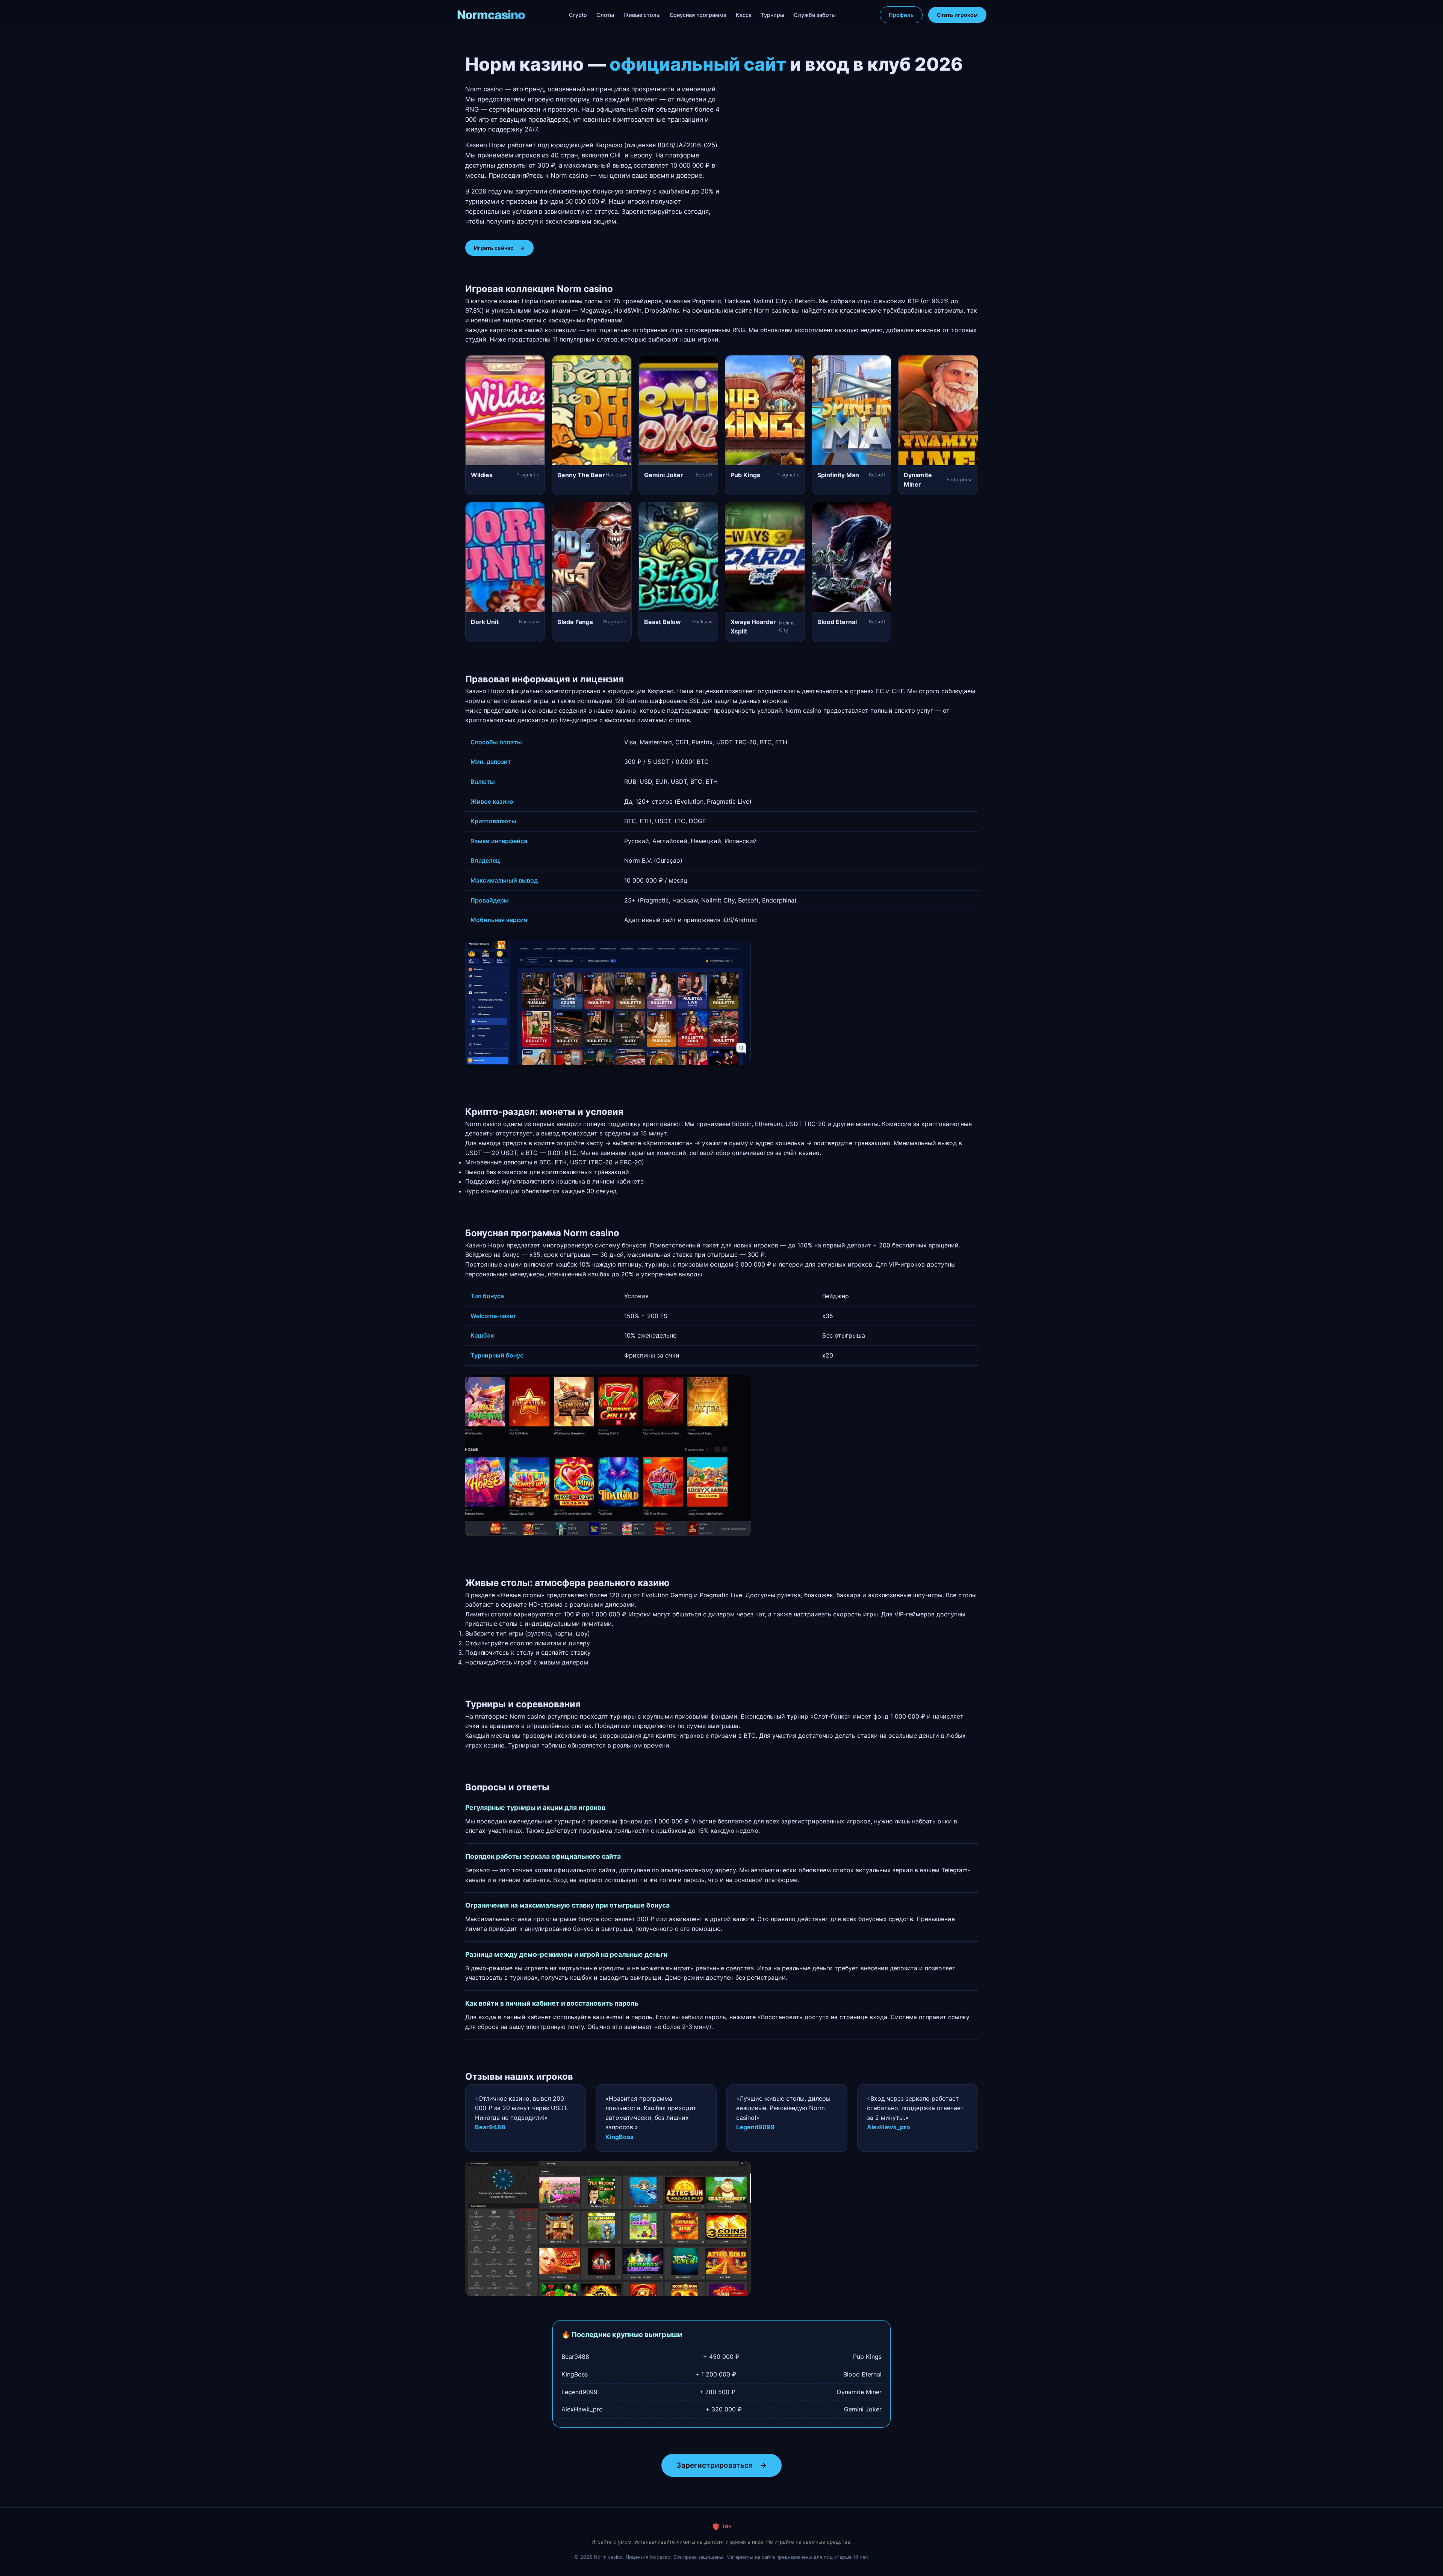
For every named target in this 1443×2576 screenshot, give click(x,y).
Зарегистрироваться (721, 2465)
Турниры (773, 15)
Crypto (578, 15)
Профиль (901, 15)
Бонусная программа (698, 15)
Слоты (605, 15)
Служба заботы (815, 15)
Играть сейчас (499, 248)
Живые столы (642, 15)
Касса (744, 15)
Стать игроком (957, 15)
